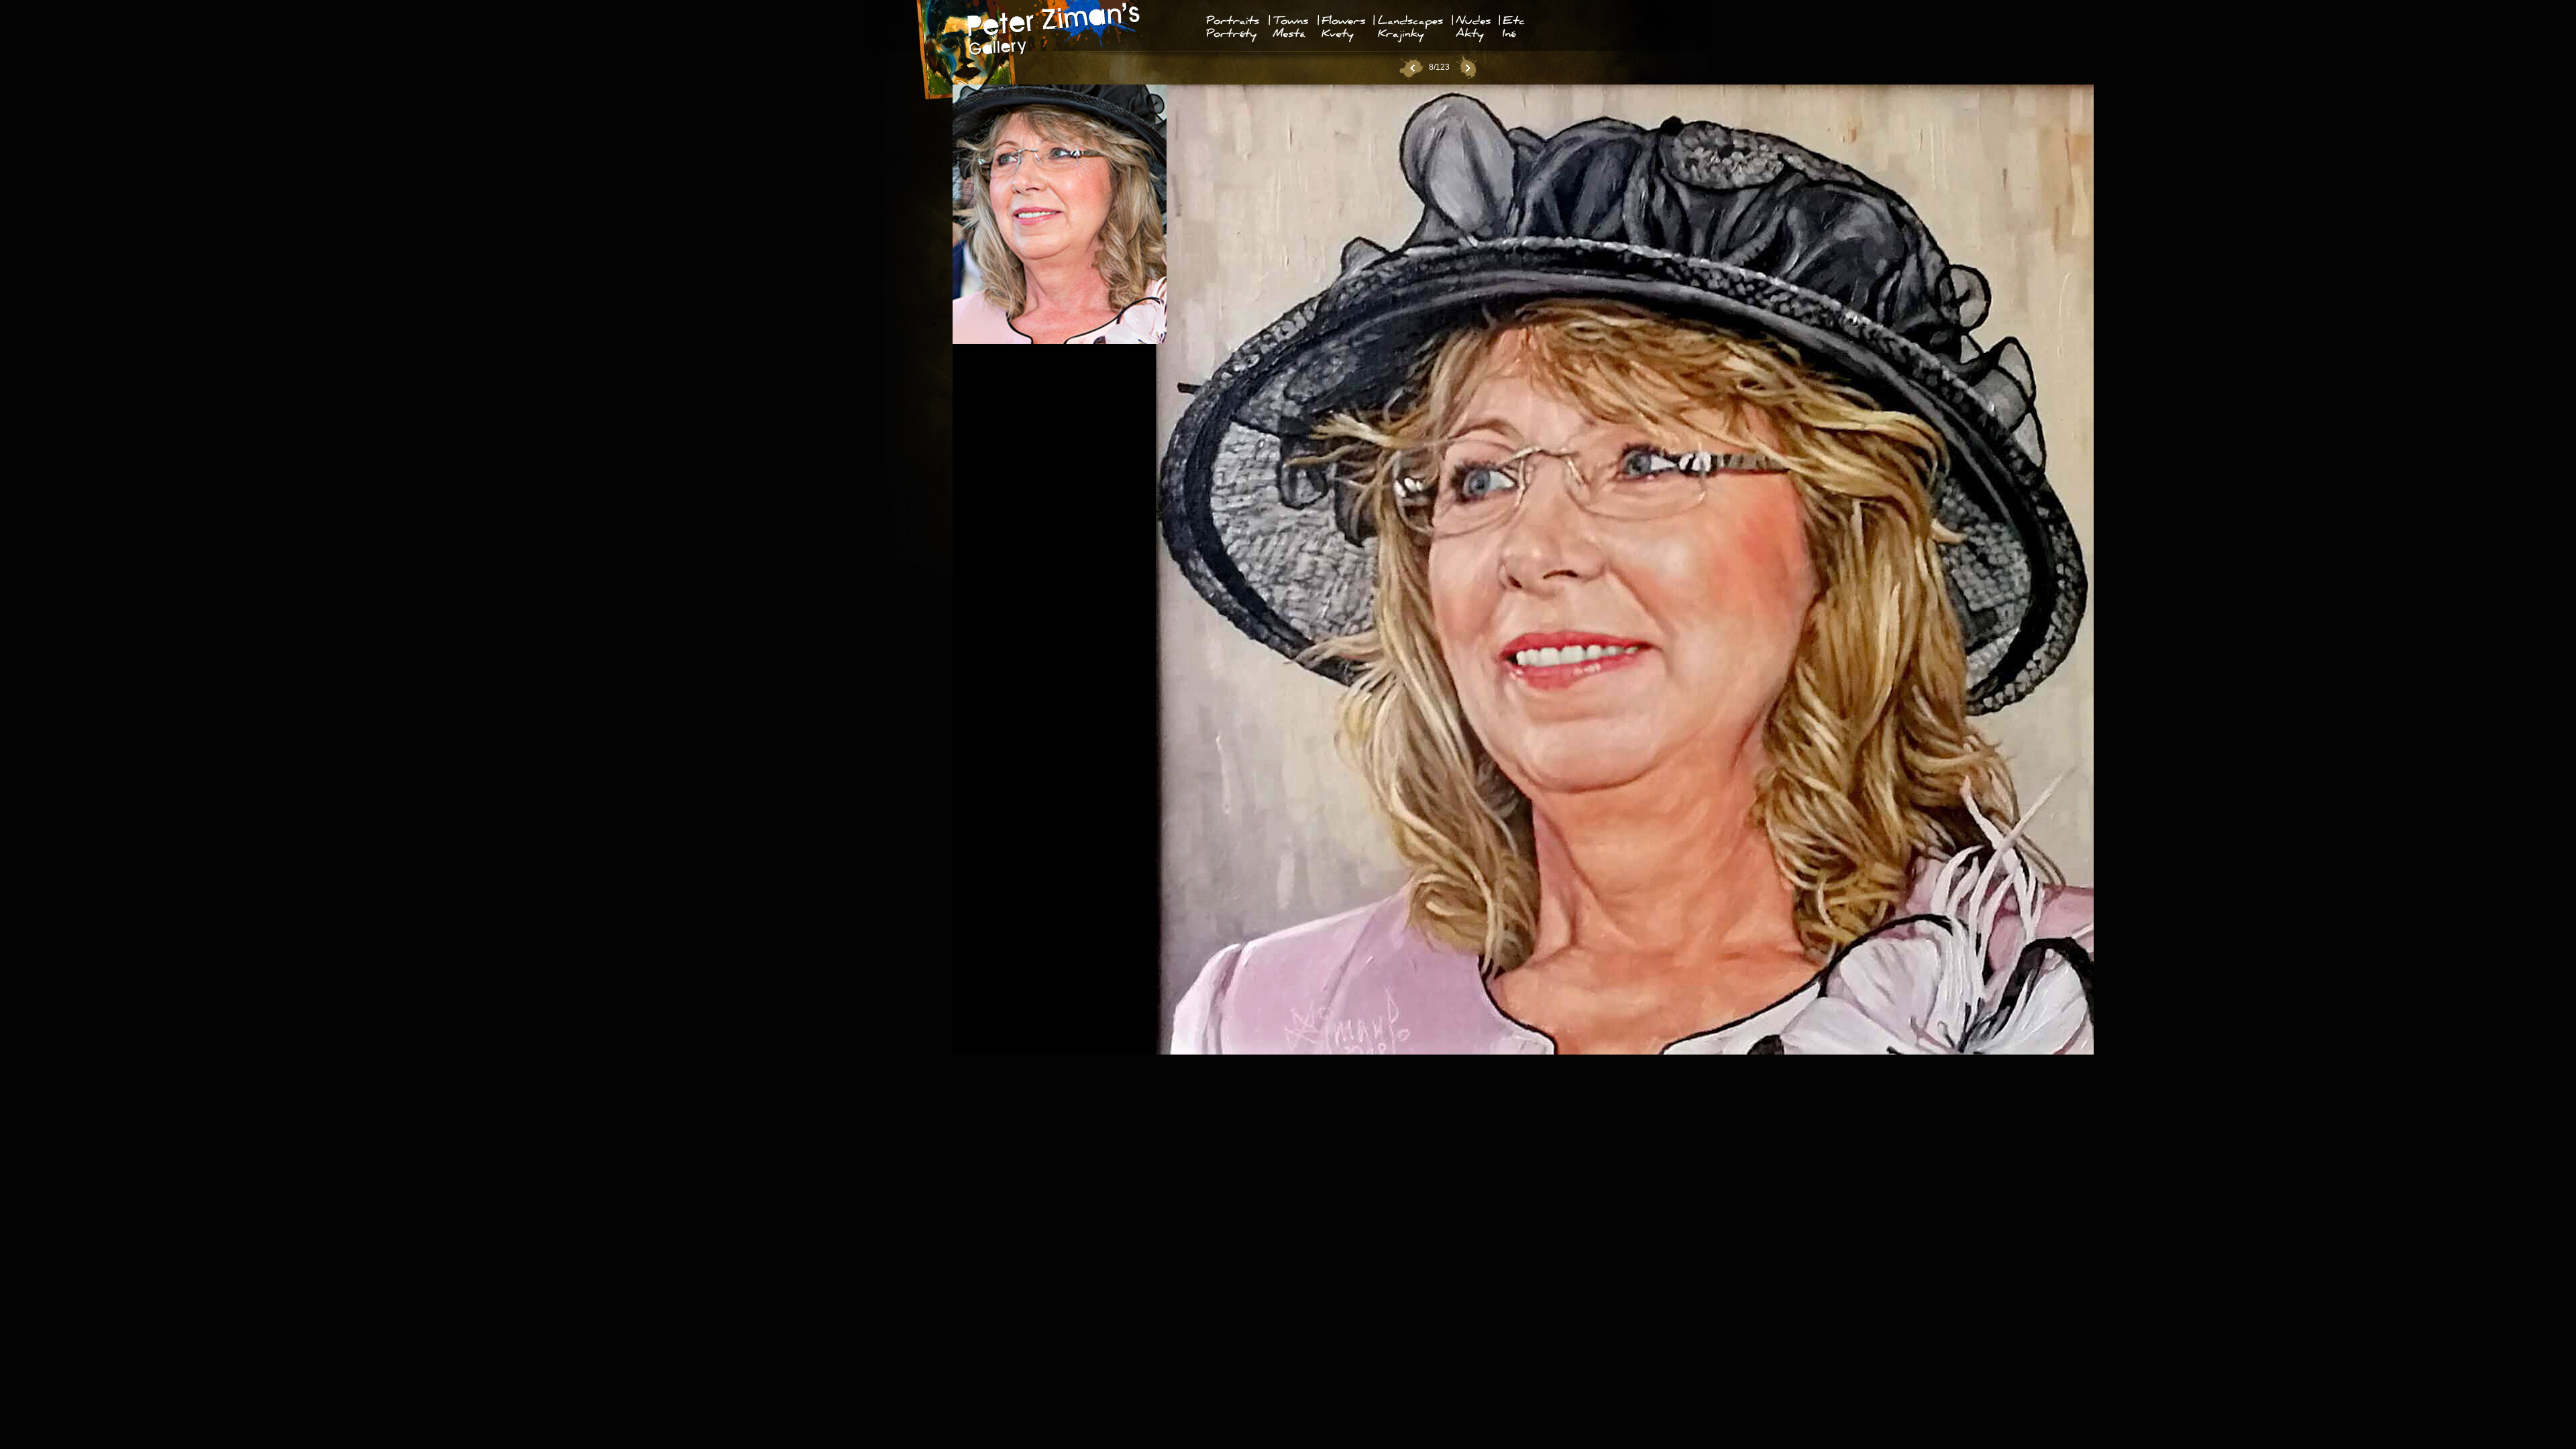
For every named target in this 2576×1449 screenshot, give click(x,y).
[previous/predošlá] (1411, 68)
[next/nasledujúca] (1467, 68)
